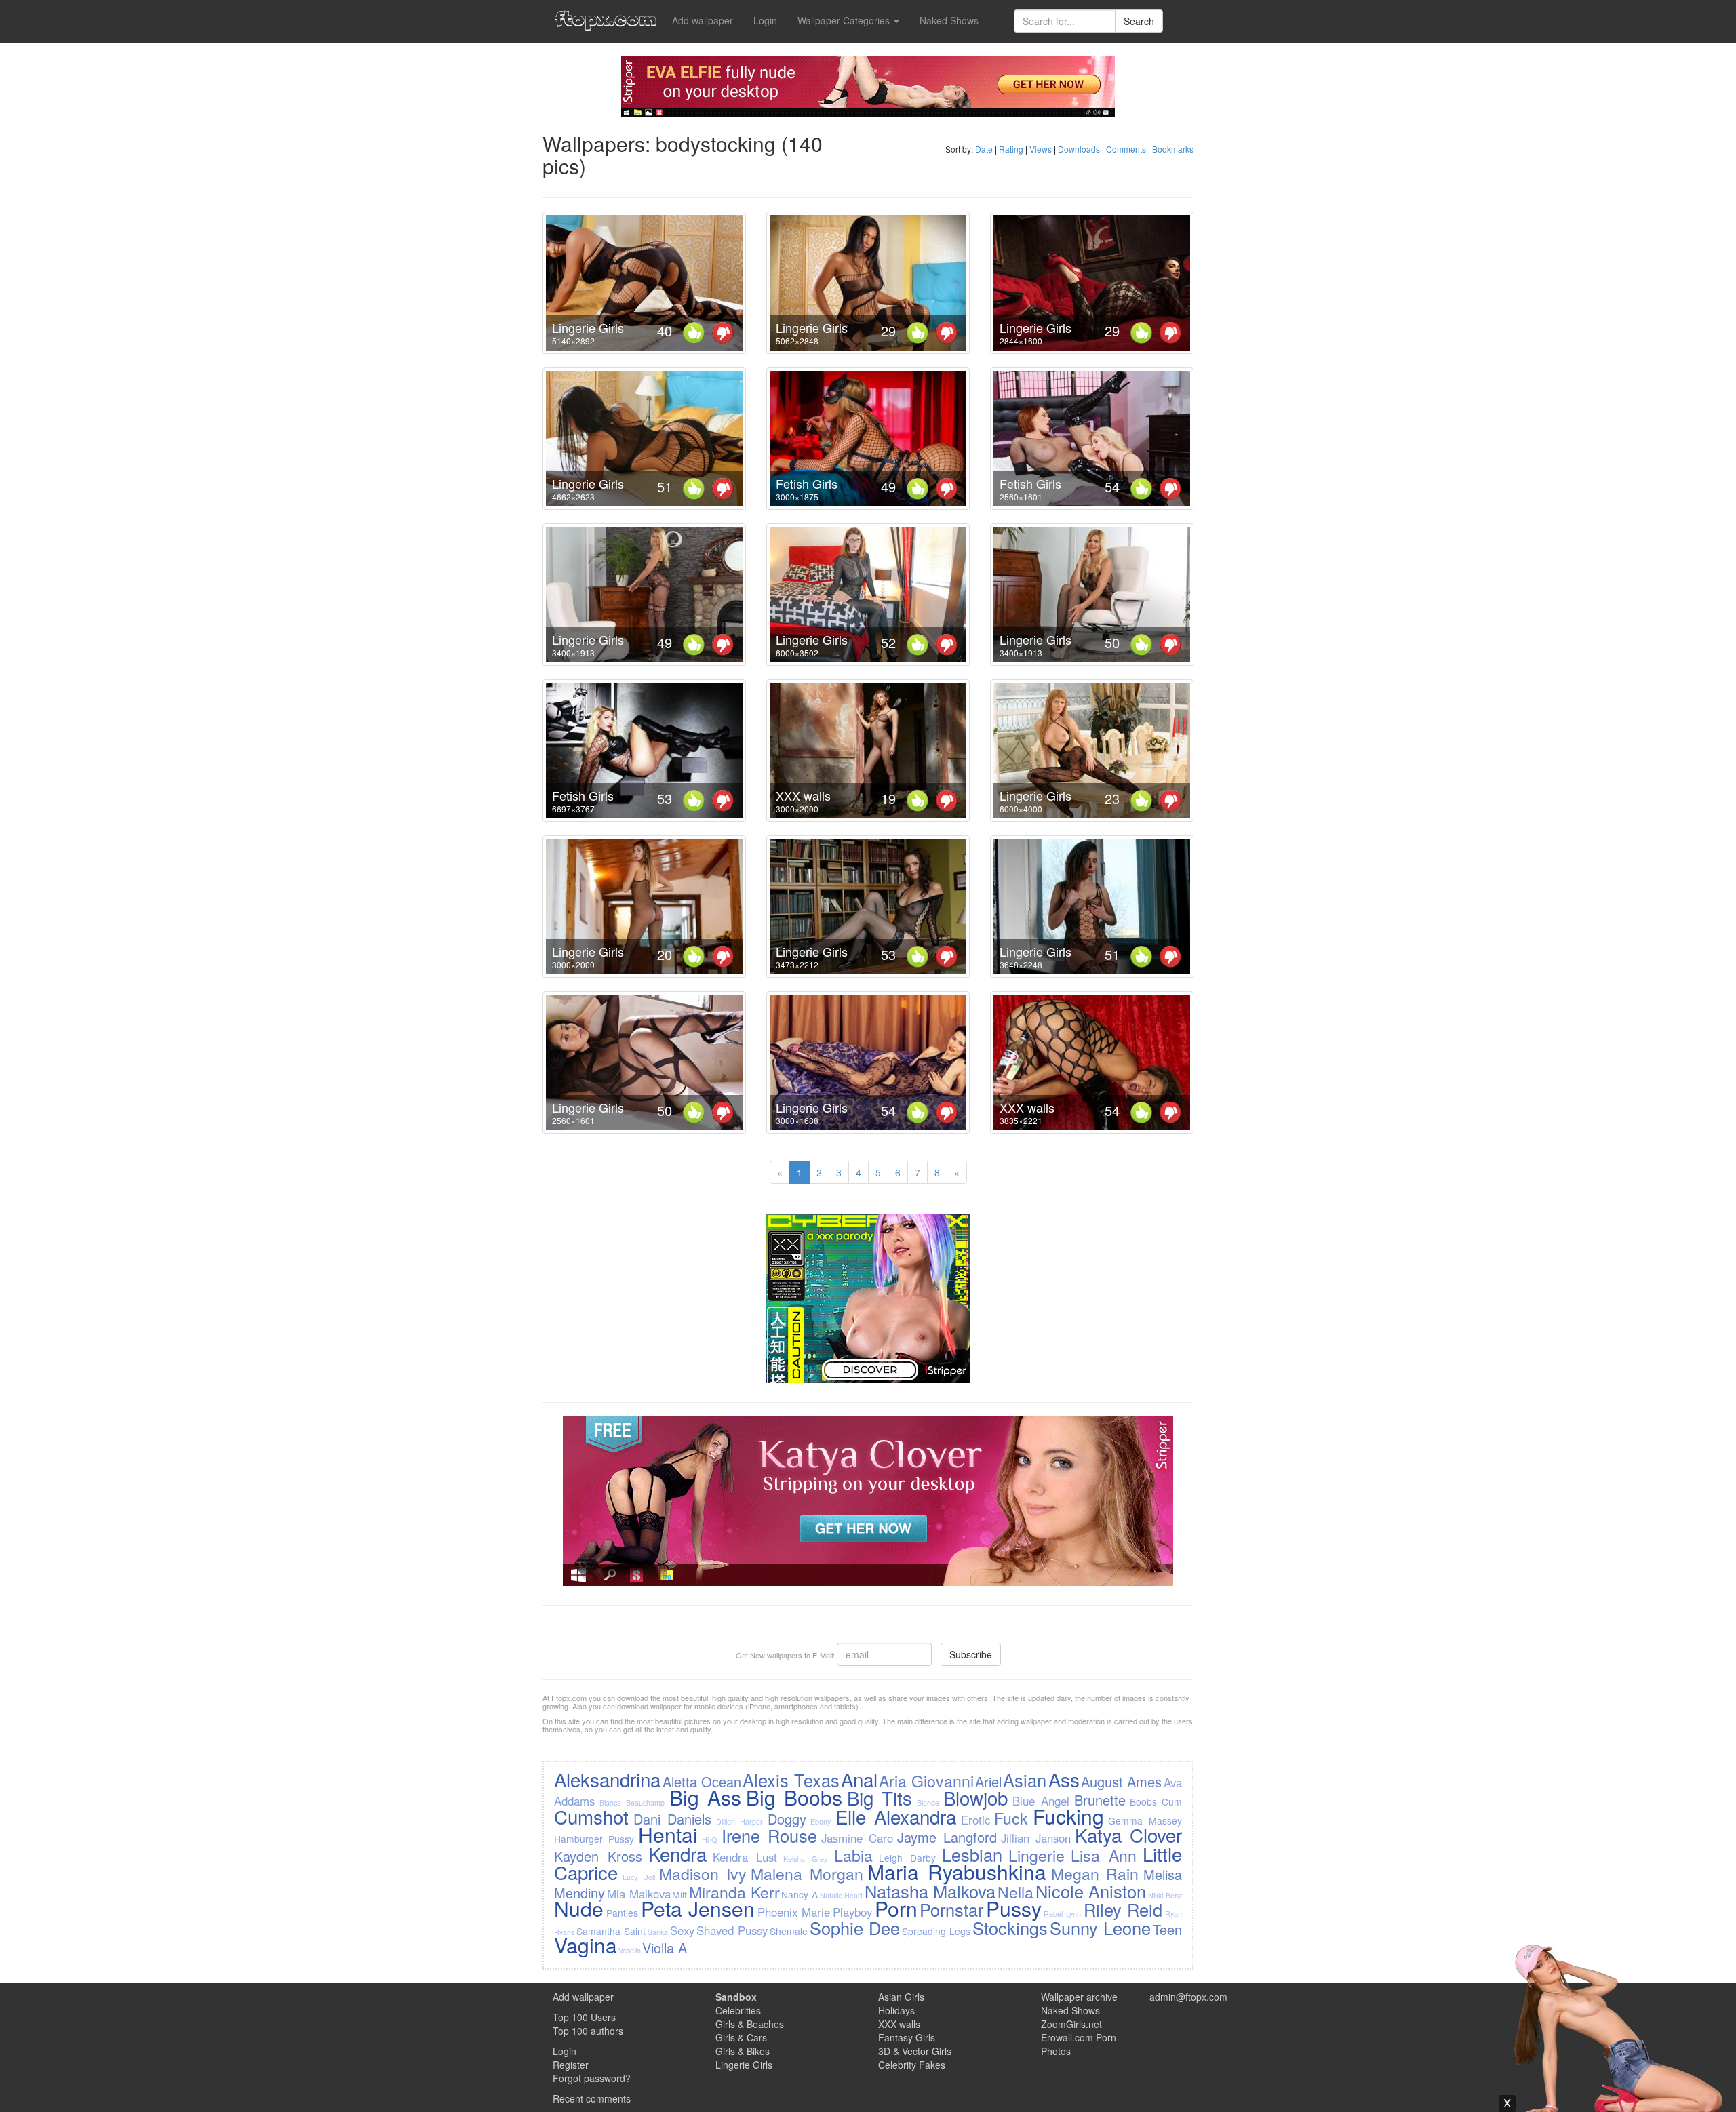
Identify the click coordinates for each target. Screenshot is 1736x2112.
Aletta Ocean (702, 1781)
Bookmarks (1173, 149)
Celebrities (738, 2010)
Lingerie (1037, 1855)
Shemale (789, 1931)
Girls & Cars (741, 2037)
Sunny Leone (1100, 1928)
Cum (1172, 1801)
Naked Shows (949, 20)
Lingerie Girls (588, 327)
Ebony (821, 1821)
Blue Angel (1041, 1801)
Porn (896, 1908)
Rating (1011, 149)
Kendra (677, 1854)
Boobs (1143, 1801)
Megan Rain (1095, 1873)
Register (571, 2065)
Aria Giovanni (926, 1780)
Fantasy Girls (907, 2037)
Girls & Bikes (743, 2051)
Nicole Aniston (1091, 1891)
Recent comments (592, 2098)
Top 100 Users (584, 2017)
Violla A (665, 1948)
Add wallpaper (703, 20)
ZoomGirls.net (1071, 2024)
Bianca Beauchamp (632, 1802)
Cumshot (591, 1816)
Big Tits (880, 1797)
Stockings (1010, 1928)
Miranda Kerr (734, 1892)
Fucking (1068, 1816)
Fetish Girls (807, 483)
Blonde (928, 1802)
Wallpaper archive (1079, 1997)
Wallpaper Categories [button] (845, 20)
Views (1041, 149)
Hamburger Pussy (594, 1839)
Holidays (896, 2010)
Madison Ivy (703, 1873)
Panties (622, 1913)
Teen (1167, 1929)
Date (984, 149)
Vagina (586, 1945)
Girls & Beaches (750, 2024)
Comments (1126, 149)
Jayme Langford (947, 1837)
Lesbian (972, 1854)
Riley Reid (1123, 1909)
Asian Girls (901, 1997)
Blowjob (975, 1797)
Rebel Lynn (1062, 1914)
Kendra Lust (745, 1857)
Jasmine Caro (857, 1838)
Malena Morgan (807, 1873)
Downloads (1079, 149)
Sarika (658, 1932)
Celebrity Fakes (912, 2065)
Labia (853, 1855)
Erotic (975, 1820)
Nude (579, 1908)
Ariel (988, 1781)
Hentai (668, 1834)
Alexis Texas (791, 1780)
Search (1139, 21)
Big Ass (705, 1797)
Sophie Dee (855, 1928)
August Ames (1121, 1781)
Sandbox (736, 1997)
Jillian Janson (1036, 1838)
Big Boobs (794, 1797)
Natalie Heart (842, 1895)
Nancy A (800, 1894)
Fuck (1011, 1818)
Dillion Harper (739, 1821)
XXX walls (803, 795)
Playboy (852, 1912)
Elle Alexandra (896, 1816)
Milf (679, 1894)
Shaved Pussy (732, 1930)
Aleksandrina (607, 1779)
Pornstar (951, 1909)
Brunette (1100, 1800)
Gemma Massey (1145, 1820)
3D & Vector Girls (915, 2051)
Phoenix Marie (794, 1912)
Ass (1064, 1779)
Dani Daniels (672, 1819)
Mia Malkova (639, 1894)
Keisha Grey (805, 1859)
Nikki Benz (1165, 1895)
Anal (859, 1779)
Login (765, 20)
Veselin (630, 1950)
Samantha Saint (611, 1931)
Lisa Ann (1104, 1855)
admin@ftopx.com (1188, 1997)
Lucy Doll (639, 1877)
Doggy (787, 1819)
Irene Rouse (769, 1835)
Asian (1025, 1780)
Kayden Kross (598, 1856)
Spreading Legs (936, 1931)
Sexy (682, 1930)
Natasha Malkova (930, 1891)
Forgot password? (592, 2078)
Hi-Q (709, 1840)
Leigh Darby (907, 1858)
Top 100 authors (588, 2031)
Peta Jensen (698, 1908)
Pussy (1014, 1908)
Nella (1015, 1892)
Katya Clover (1128, 1835)
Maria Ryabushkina (957, 1872)
